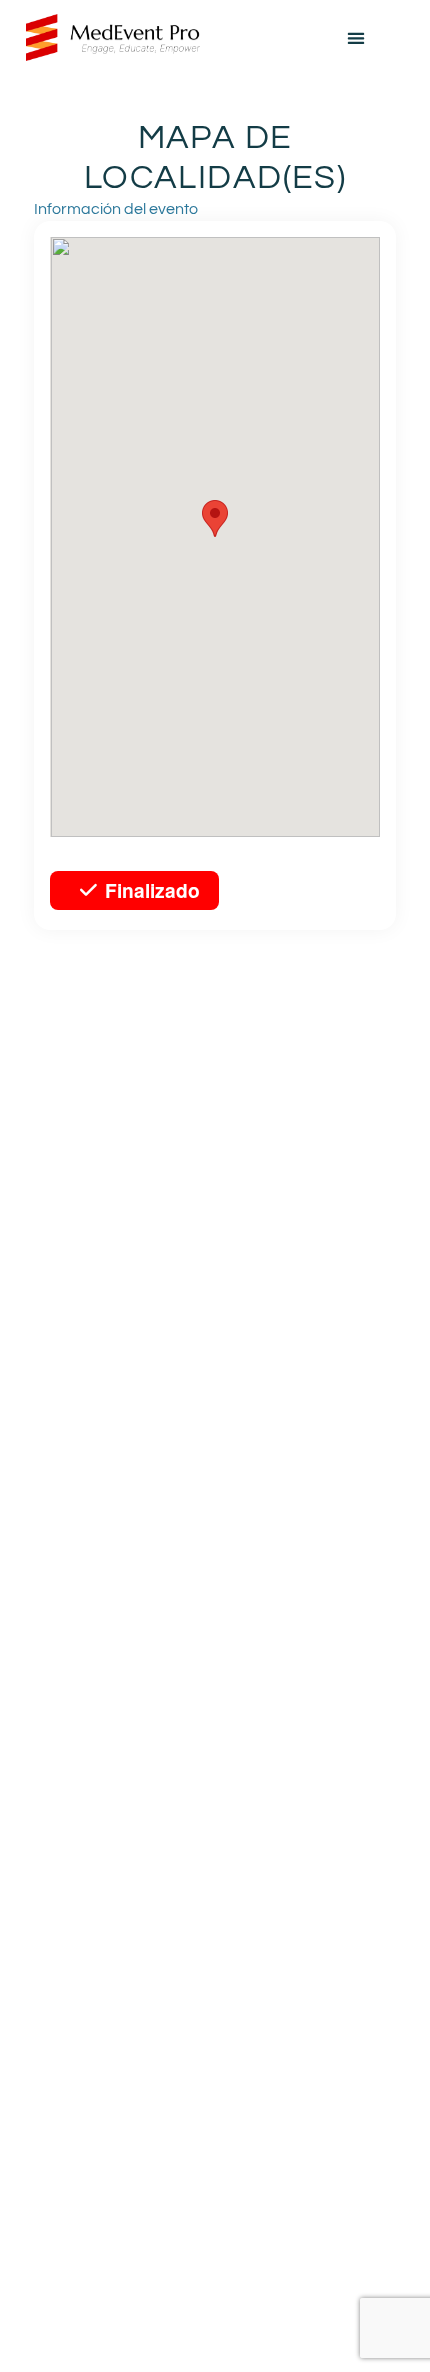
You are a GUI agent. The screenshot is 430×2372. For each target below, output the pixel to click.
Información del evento (116, 209)
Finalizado (152, 890)
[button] (356, 37)
